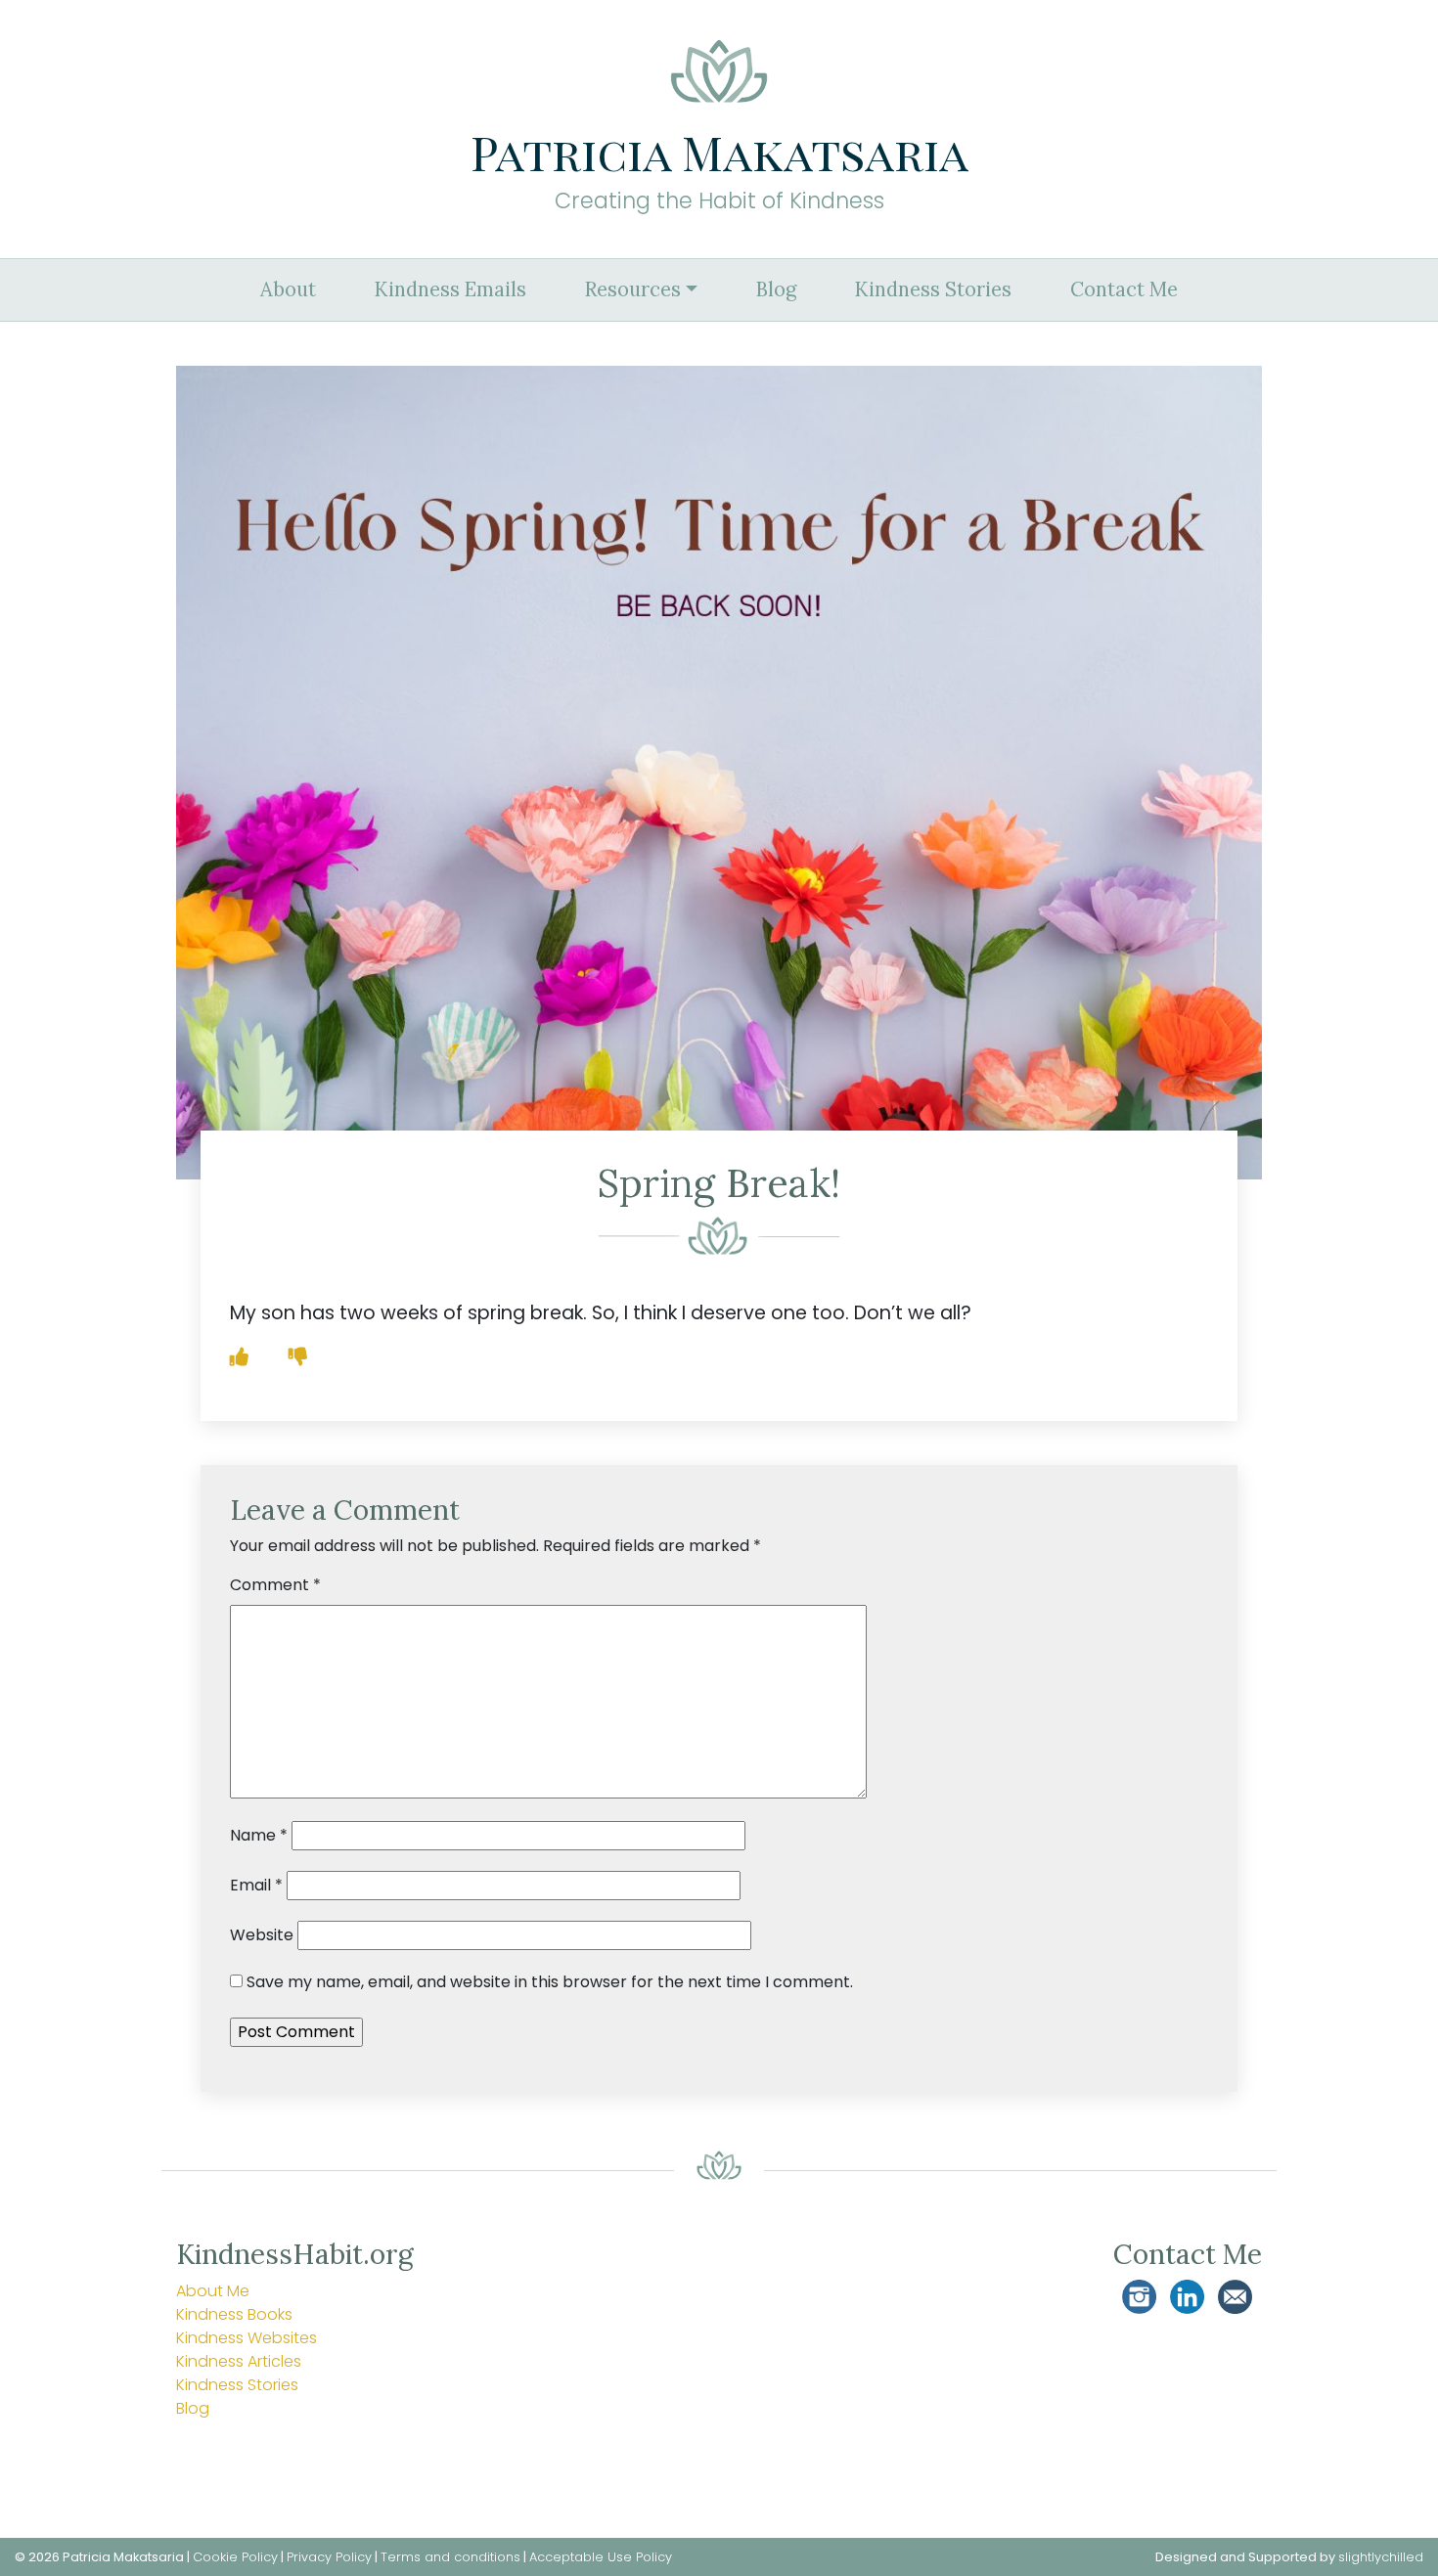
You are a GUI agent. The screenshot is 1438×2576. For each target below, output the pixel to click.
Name (259, 1835)
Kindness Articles (239, 2361)
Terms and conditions (450, 2557)
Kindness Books (234, 2314)
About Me (213, 2291)
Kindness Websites (247, 2338)
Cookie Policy (235, 2557)
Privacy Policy (329, 2557)
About (288, 289)
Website (262, 1935)
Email (256, 1885)
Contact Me (1124, 289)
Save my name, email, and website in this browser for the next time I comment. (550, 1982)
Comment (275, 1585)
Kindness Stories (933, 289)
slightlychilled (1381, 2557)
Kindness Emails (450, 289)
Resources (633, 289)
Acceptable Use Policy (601, 2557)
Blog (776, 289)
